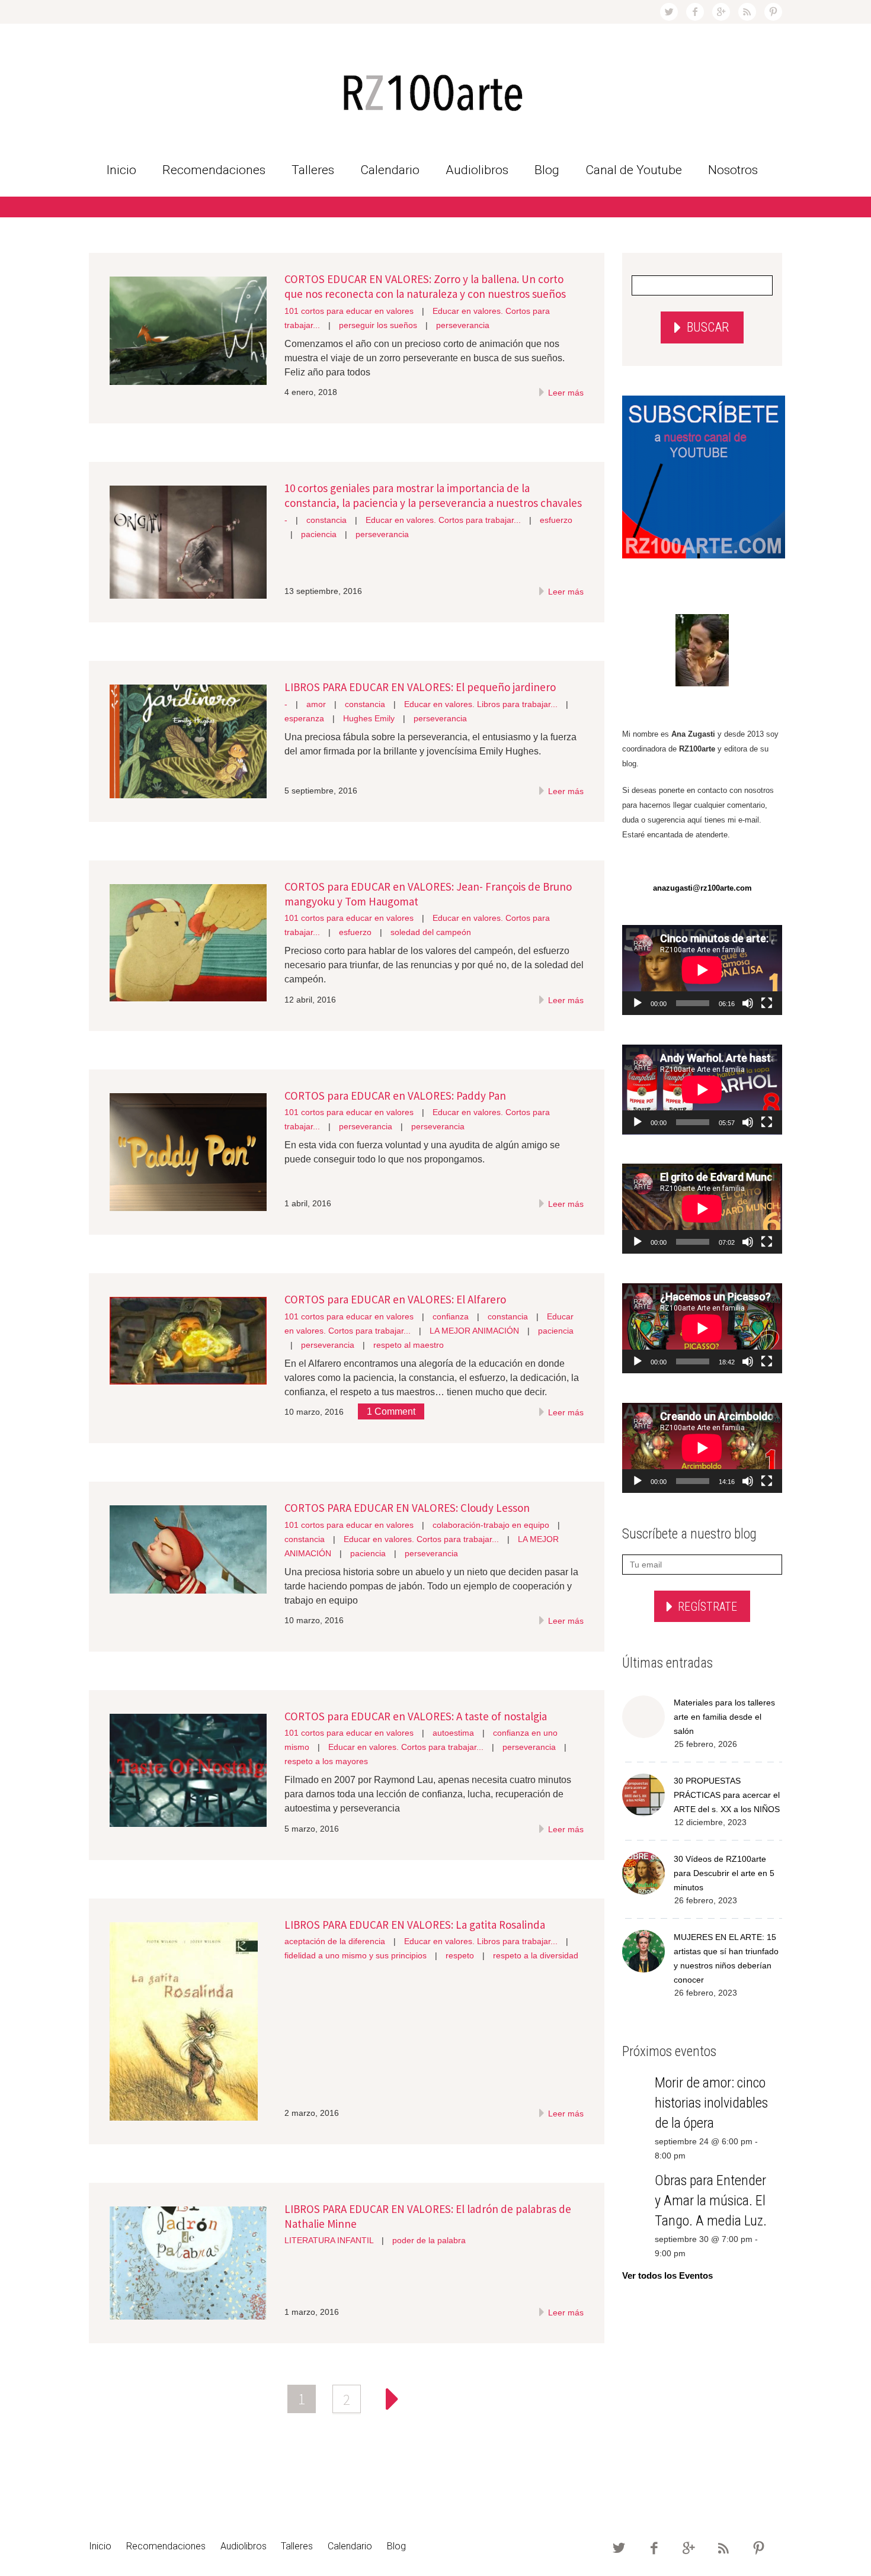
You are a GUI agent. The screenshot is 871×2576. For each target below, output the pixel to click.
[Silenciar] (748, 1003)
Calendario (390, 170)
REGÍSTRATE (707, 1607)
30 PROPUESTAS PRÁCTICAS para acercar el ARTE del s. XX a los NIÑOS (727, 1795)
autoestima (453, 1733)
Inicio (121, 170)
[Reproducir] (638, 1003)
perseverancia (463, 325)
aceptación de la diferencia (335, 1941)
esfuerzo (556, 520)
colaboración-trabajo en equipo (491, 1525)
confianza (451, 1316)
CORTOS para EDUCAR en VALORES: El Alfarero (395, 1299)
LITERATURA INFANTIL (329, 2240)
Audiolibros (477, 170)
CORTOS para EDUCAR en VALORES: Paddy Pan (395, 1096)
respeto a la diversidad (536, 1955)
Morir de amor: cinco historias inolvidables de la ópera (711, 2103)
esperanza (304, 718)
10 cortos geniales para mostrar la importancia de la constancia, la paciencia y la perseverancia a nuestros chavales (433, 495)
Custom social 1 (773, 12)
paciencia (319, 534)
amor (316, 704)
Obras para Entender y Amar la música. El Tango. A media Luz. (711, 2201)
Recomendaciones (214, 170)
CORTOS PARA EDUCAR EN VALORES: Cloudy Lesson (407, 1508)
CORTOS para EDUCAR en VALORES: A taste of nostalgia (416, 1716)
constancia (326, 520)
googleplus (721, 12)
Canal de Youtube (634, 170)
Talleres (313, 170)
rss (747, 12)
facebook (695, 12)
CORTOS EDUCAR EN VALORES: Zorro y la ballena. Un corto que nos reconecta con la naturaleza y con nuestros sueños (425, 286)
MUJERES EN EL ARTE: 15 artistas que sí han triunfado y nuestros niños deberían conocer (726, 1958)
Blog (547, 170)
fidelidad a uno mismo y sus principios (356, 1955)
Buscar (708, 327)
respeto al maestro (409, 1345)
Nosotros (733, 170)
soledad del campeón (431, 932)
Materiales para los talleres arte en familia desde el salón (724, 1717)
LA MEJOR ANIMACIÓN (474, 1331)
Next (392, 2399)
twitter (669, 12)
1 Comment (391, 1411)
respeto (460, 1955)
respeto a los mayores (326, 1761)
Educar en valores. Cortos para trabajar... (443, 520)
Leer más (565, 393)
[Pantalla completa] (767, 1003)
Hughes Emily (369, 718)
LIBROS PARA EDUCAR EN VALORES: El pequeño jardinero (420, 687)
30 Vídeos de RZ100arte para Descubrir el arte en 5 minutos (724, 1873)
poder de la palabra (429, 2240)
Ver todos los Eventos (667, 2275)
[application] (702, 970)
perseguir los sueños (378, 325)
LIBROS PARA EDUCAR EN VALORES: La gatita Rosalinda (415, 1925)
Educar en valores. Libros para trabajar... (481, 704)
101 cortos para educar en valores (349, 311)
